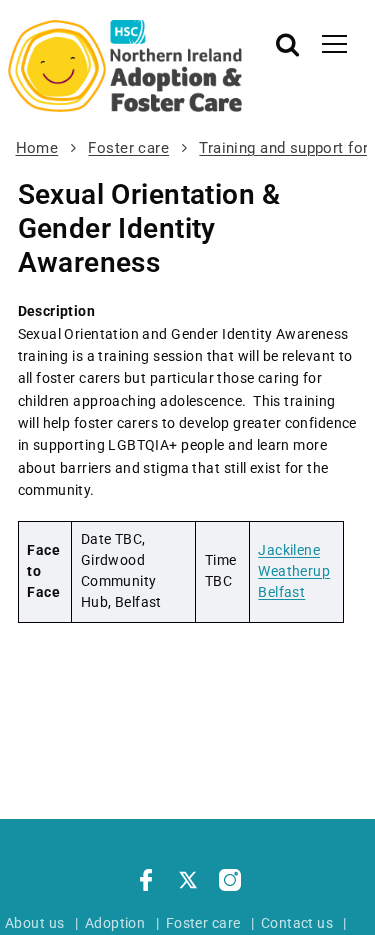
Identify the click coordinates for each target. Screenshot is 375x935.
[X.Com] (188, 883)
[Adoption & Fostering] (125, 66)
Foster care (128, 148)
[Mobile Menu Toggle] (334, 43)
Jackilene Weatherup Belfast (294, 571)
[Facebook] (146, 883)
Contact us (297, 923)
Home (37, 148)
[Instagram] (230, 883)
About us (34, 923)
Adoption (115, 923)
